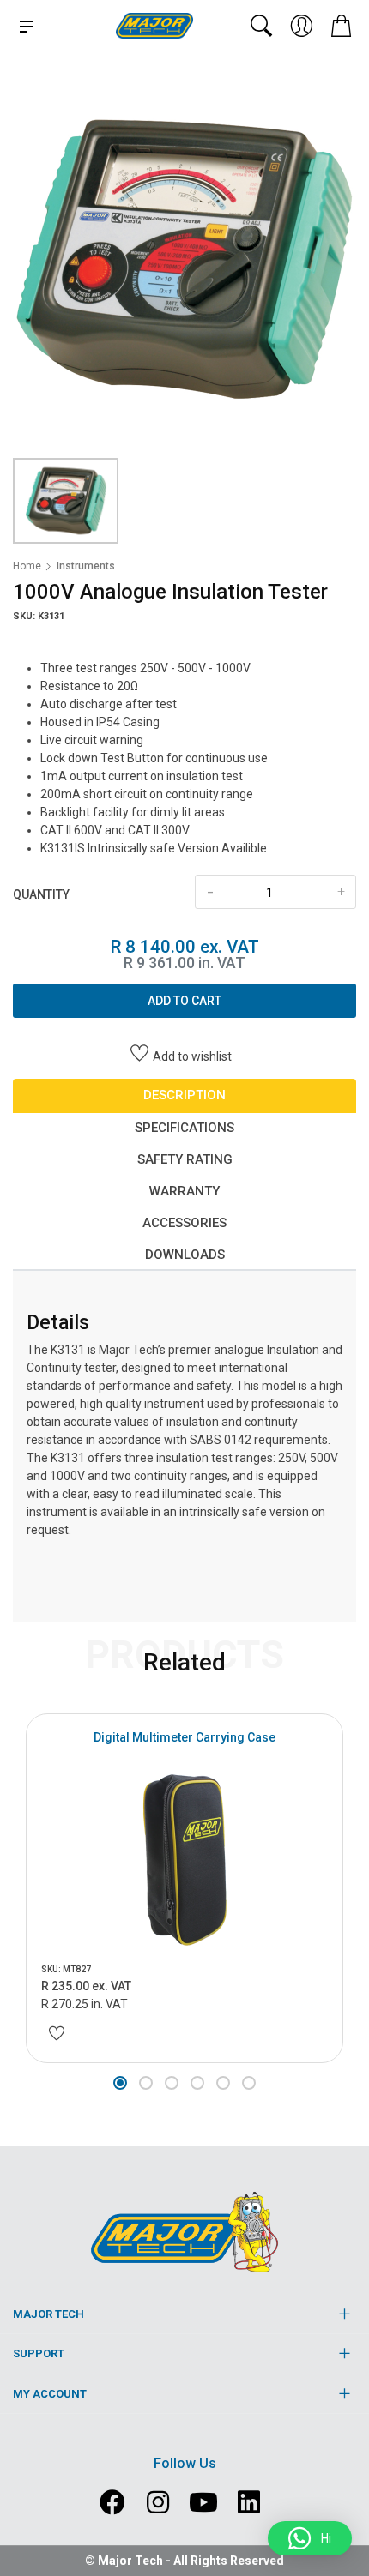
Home (27, 566)
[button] (120, 2083)
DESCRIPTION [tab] (184, 1095)
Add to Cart (184, 1001)
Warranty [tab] (184, 1191)
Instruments (86, 566)
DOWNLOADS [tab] (185, 1255)
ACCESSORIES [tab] (184, 1223)
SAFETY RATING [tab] (185, 1159)
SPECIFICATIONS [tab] (184, 1128)
